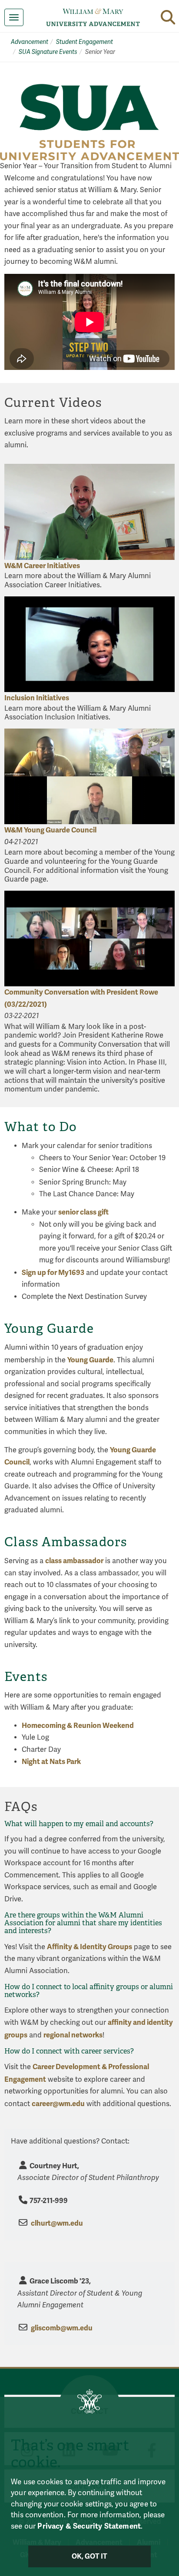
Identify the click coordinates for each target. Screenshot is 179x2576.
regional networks (73, 2035)
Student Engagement (85, 42)
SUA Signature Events (48, 52)
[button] (168, 17)
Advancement (30, 42)
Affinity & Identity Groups (89, 1947)
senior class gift (83, 1212)
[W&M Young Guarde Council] (89, 777)
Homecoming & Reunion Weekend (78, 1726)
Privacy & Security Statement (89, 2526)
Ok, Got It (90, 2556)
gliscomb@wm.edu (62, 2328)
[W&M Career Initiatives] (89, 512)
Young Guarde (90, 1360)
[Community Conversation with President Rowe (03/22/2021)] (89, 939)
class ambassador (74, 1561)
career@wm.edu (58, 2104)
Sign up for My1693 (53, 1273)
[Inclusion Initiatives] (89, 644)
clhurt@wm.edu (57, 2223)
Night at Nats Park (51, 1762)
